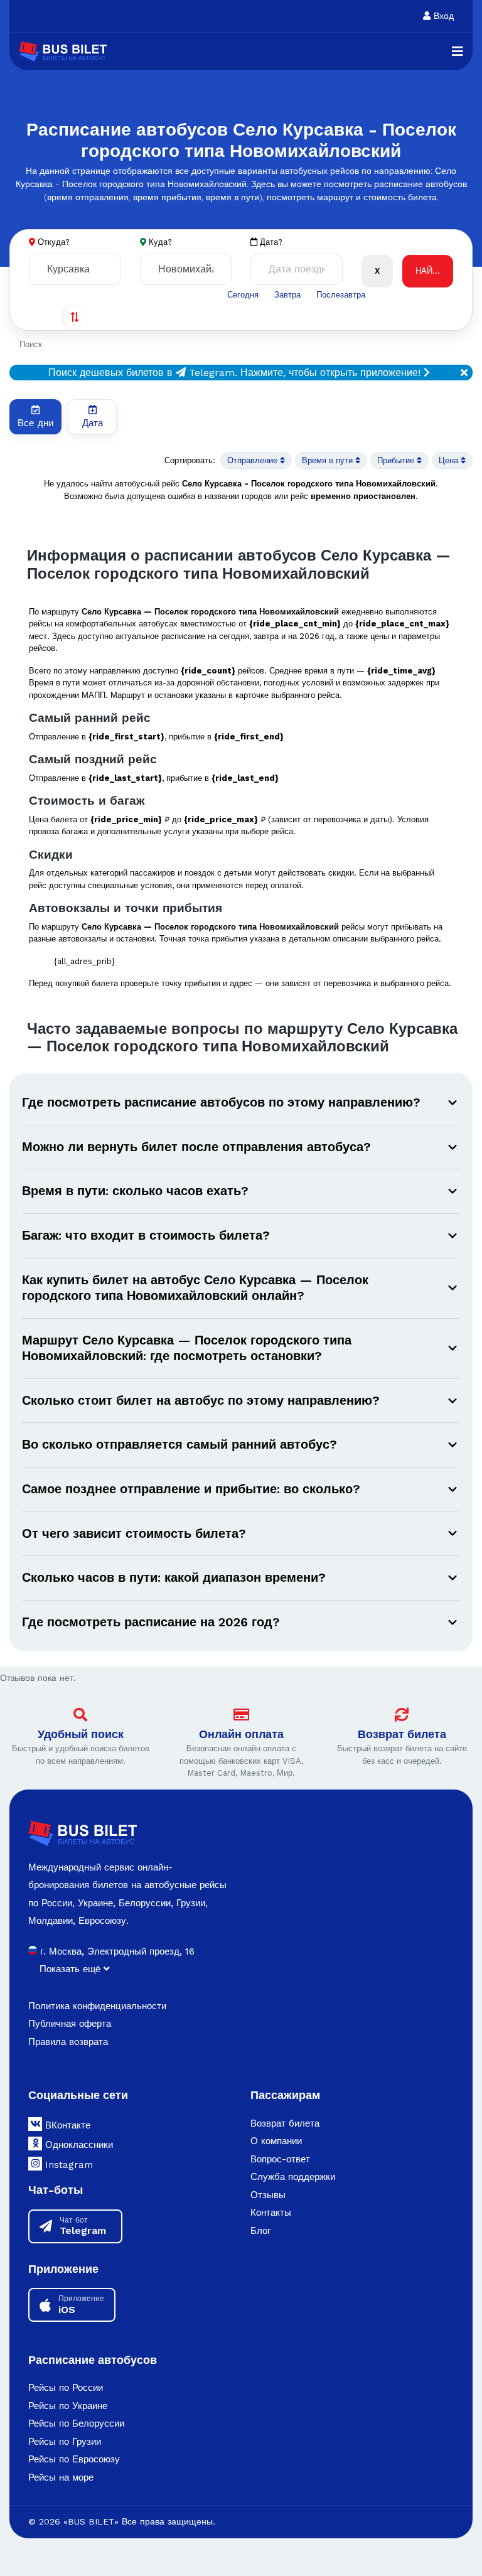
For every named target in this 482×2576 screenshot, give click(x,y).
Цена (450, 460)
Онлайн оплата (241, 1734)
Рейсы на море (61, 2477)
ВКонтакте (66, 2125)
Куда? (160, 242)
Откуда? (54, 242)
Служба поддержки (293, 2177)
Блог (260, 2231)
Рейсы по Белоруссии (76, 2423)
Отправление (254, 460)
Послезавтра (341, 295)
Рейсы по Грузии (65, 2442)
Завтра (287, 295)
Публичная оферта (70, 2024)
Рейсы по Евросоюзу (74, 2459)
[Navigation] (458, 51)
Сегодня (243, 295)
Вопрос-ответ (280, 2159)
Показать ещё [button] (72, 1969)
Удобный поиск (81, 1734)
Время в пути (329, 460)
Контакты (271, 2213)
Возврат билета (402, 1734)
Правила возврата (68, 2042)
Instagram (67, 2165)
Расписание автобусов (93, 2360)
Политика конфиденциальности (97, 2006)
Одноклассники (78, 2145)
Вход (442, 16)
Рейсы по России (66, 2388)
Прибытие (397, 460)
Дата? (270, 242)
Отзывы (268, 2195)
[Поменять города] (75, 317)
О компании (276, 2141)
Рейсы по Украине (68, 2406)
